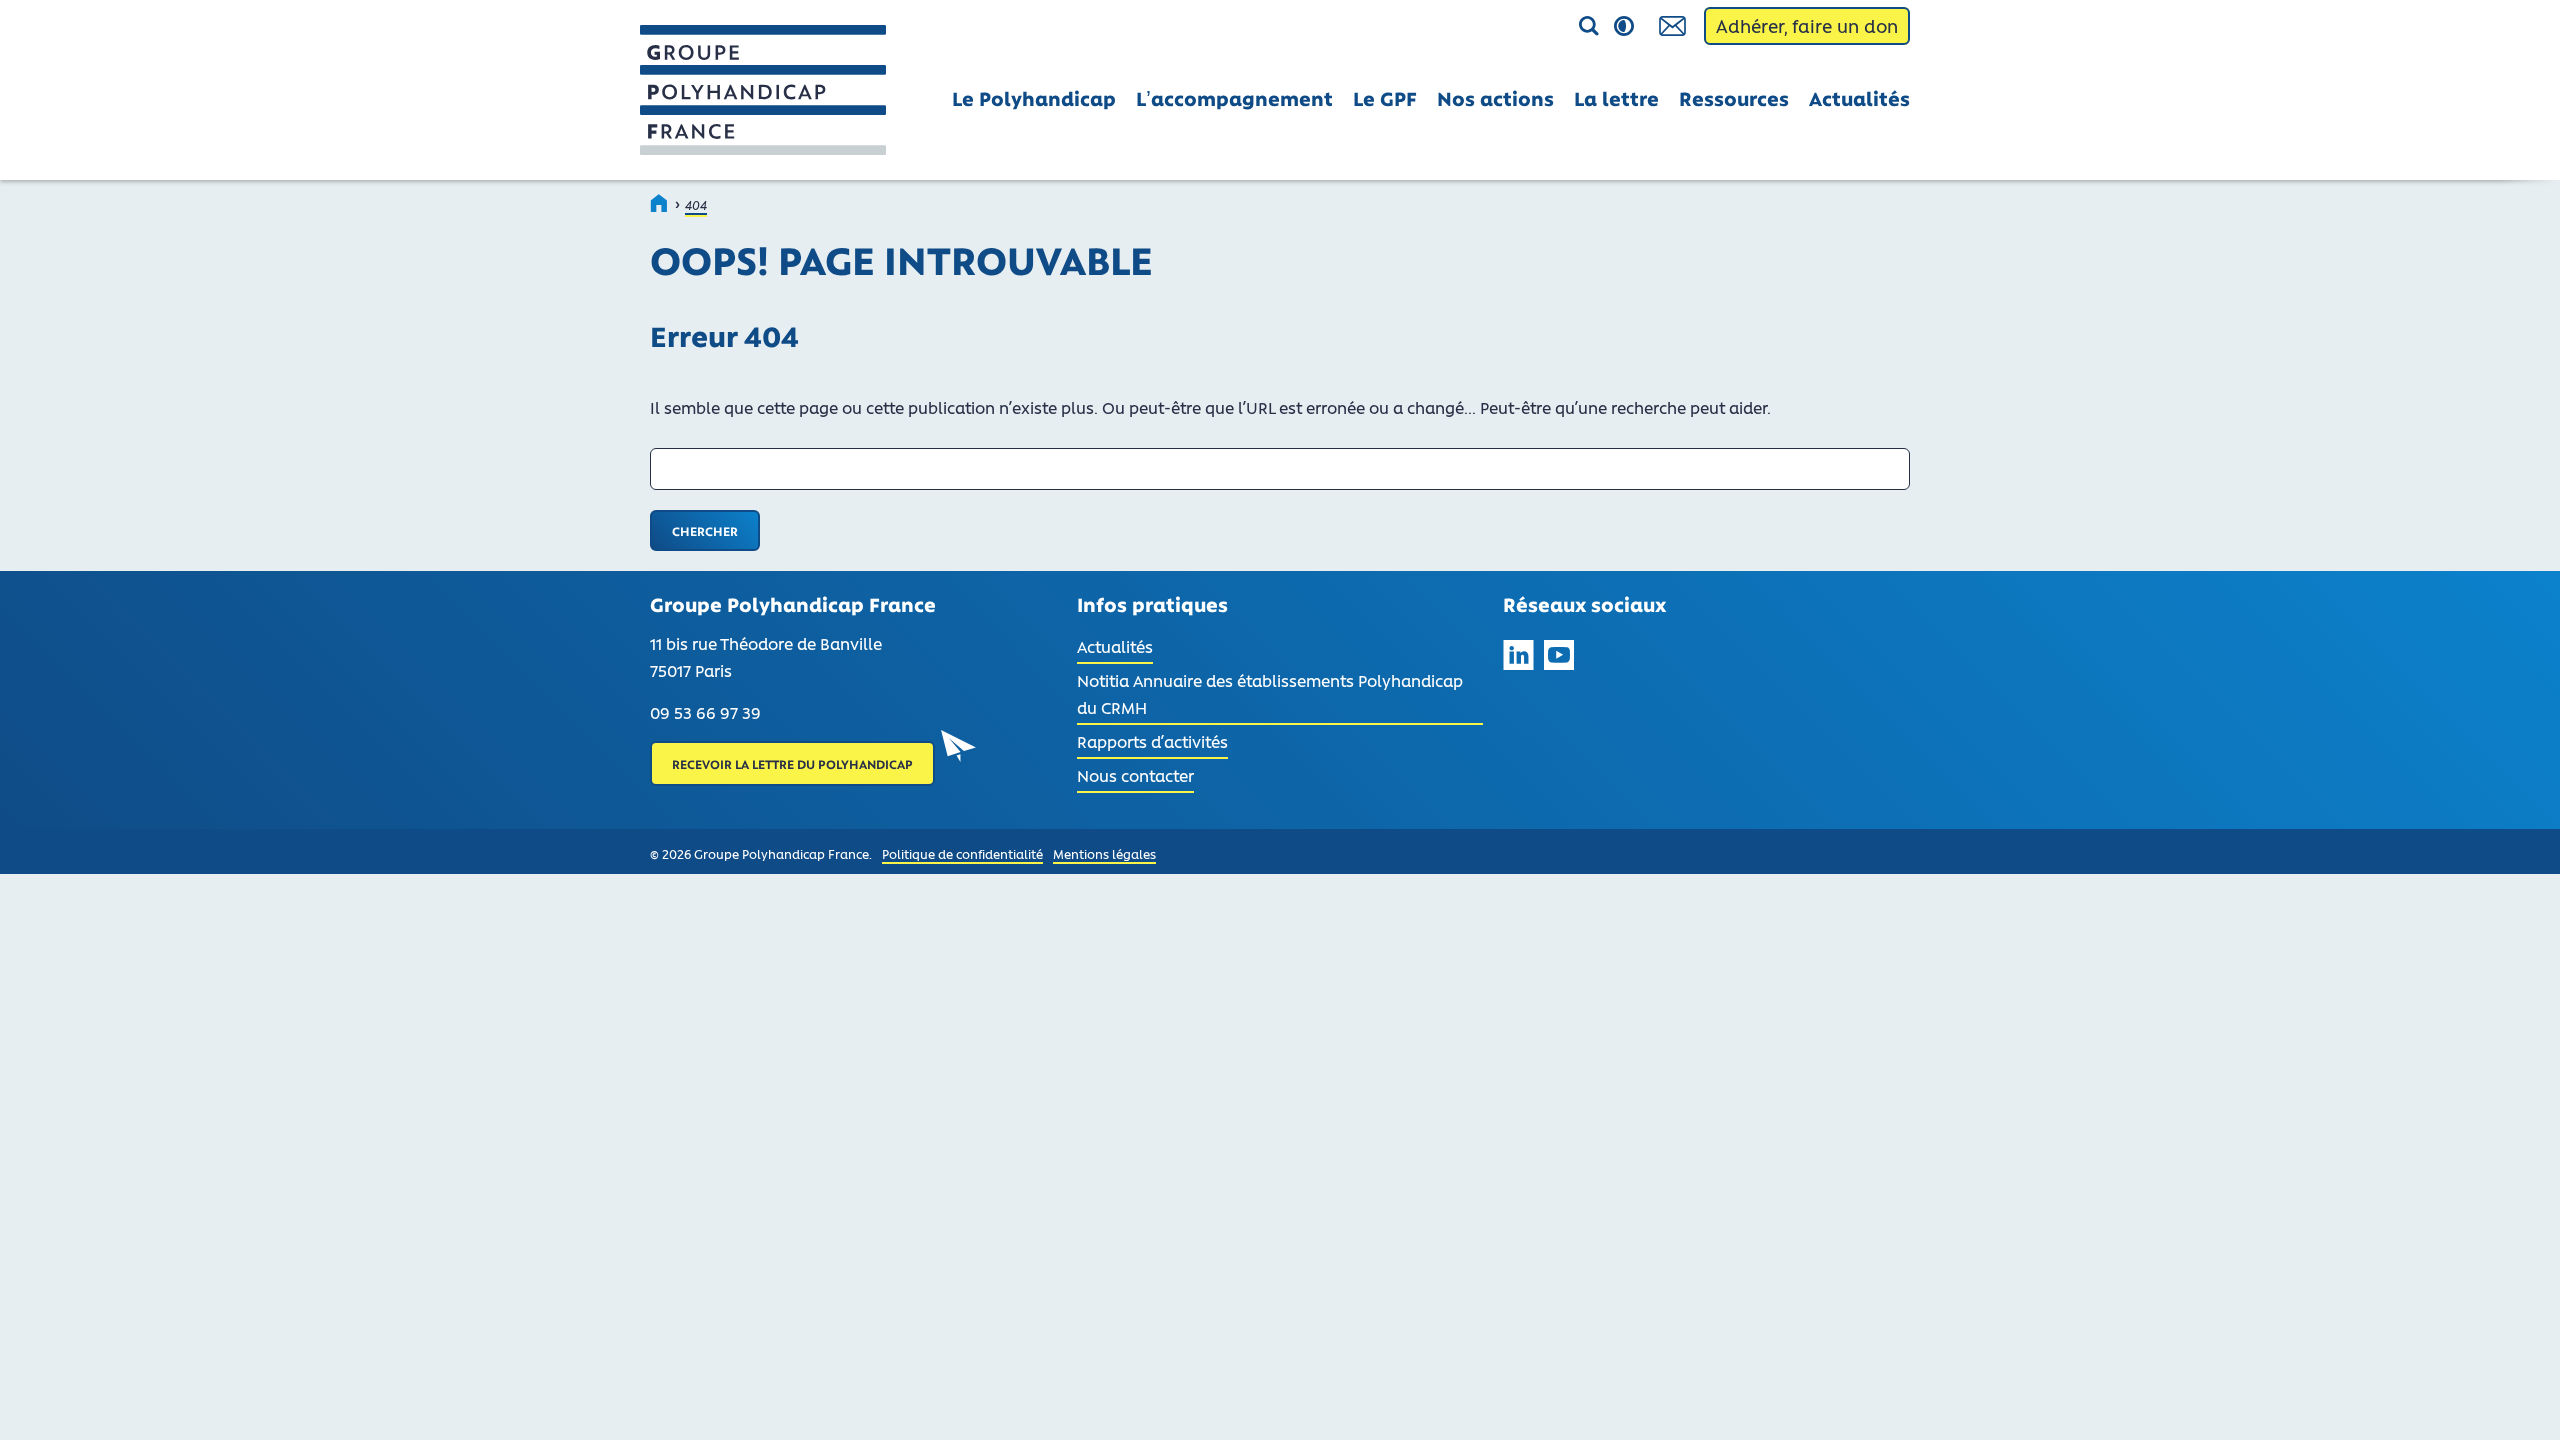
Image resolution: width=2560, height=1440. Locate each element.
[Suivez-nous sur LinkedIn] (1518, 658)
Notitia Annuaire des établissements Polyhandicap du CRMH (1270, 693)
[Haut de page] (2518, 1398)
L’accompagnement (1234, 98)
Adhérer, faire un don (1807, 26)
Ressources (1734, 98)
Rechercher (1542, 27)
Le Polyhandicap (1034, 98)
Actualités (1859, 98)
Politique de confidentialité (962, 853)
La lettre (1616, 98)
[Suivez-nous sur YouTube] (1559, 658)
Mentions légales (1104, 853)
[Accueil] (660, 203)
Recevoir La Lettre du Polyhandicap (792, 763)
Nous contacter (1135, 775)
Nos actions (1495, 98)
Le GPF (1385, 98)
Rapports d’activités (1152, 741)
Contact (1674, 26)
